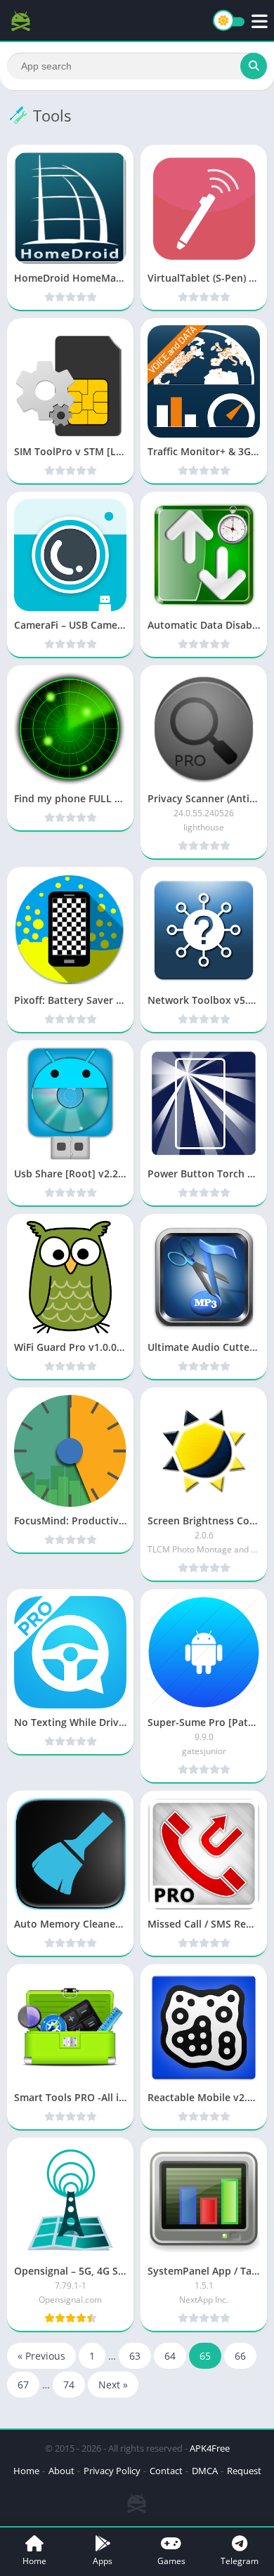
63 (135, 2356)
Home (26, 2471)
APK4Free (210, 2448)
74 (69, 2385)
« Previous (41, 2356)
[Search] (254, 66)
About (61, 2471)
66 (240, 2356)
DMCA (205, 2471)
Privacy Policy (112, 2471)
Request (244, 2471)
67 (23, 2385)
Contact (166, 2471)
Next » (113, 2385)
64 (170, 2356)
